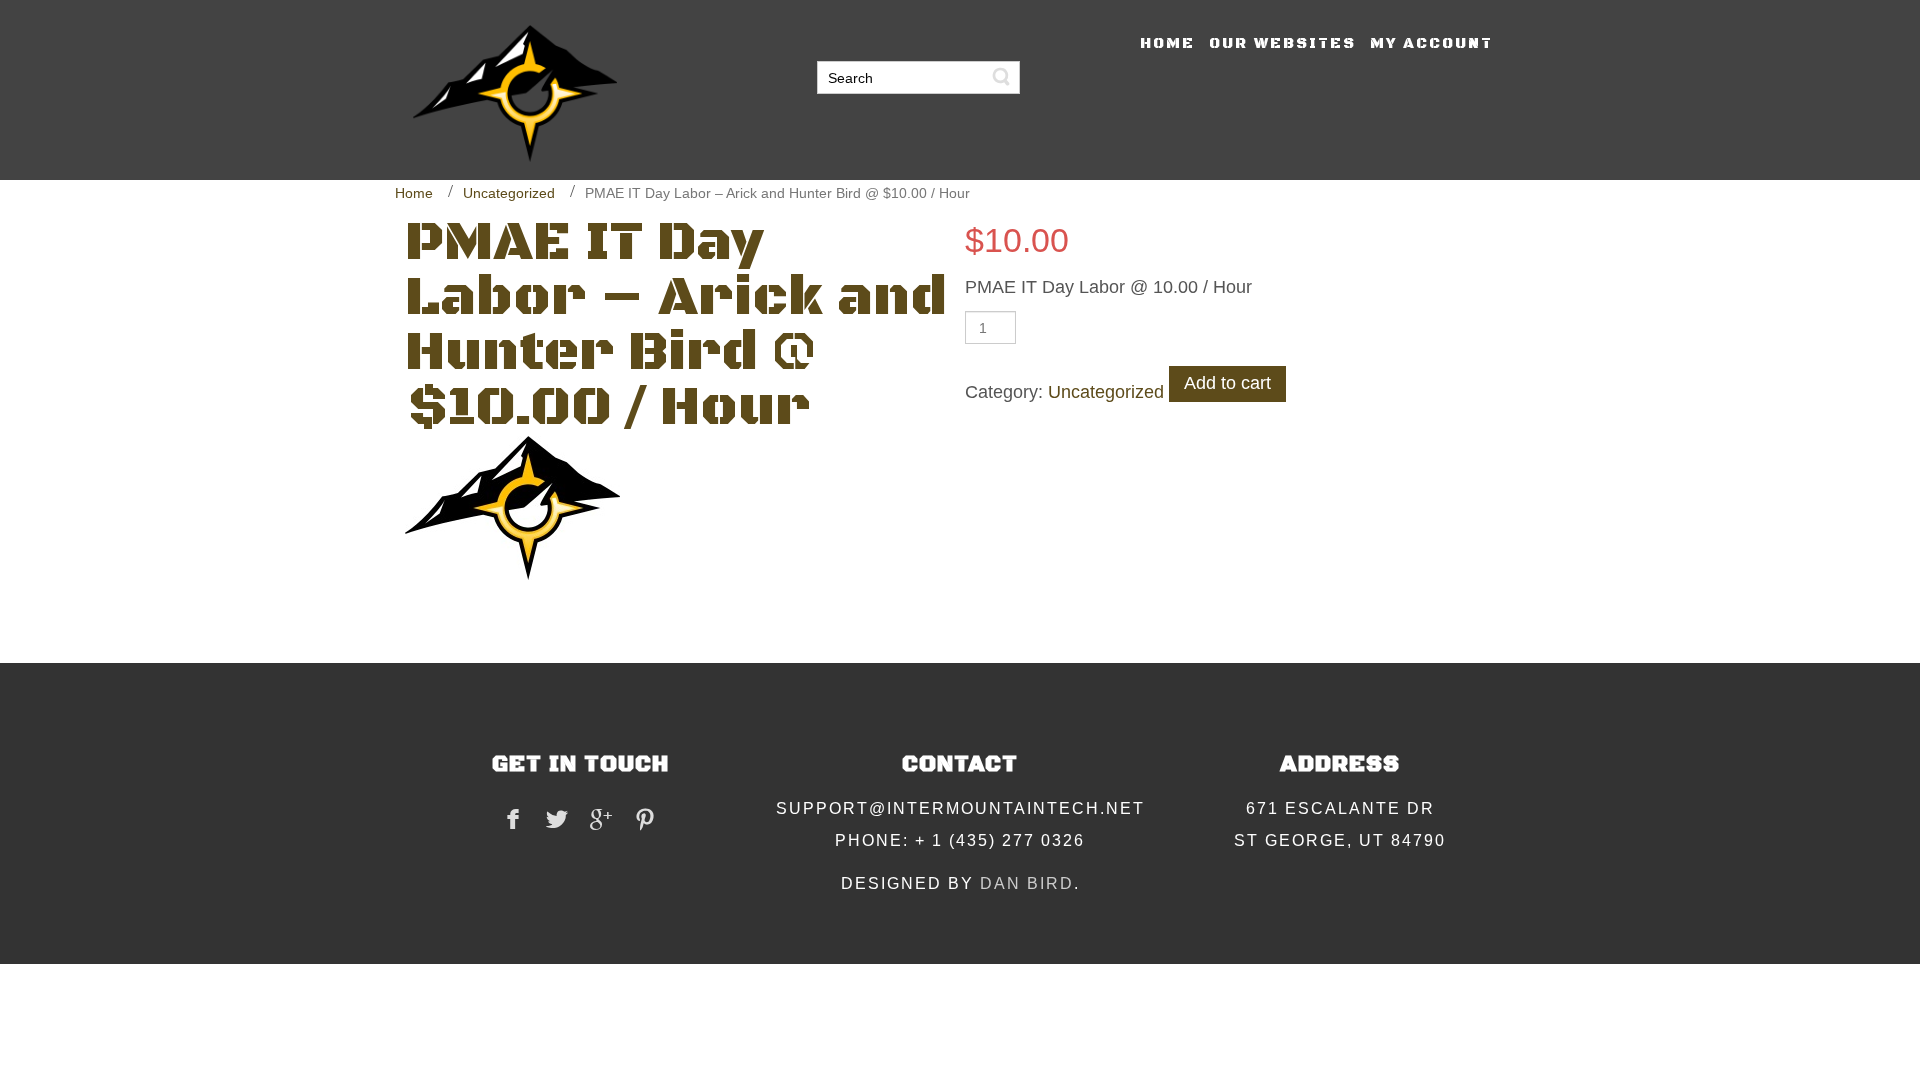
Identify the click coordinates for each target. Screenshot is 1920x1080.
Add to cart (1227, 383)
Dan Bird (1027, 883)
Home (414, 193)
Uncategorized (509, 193)
